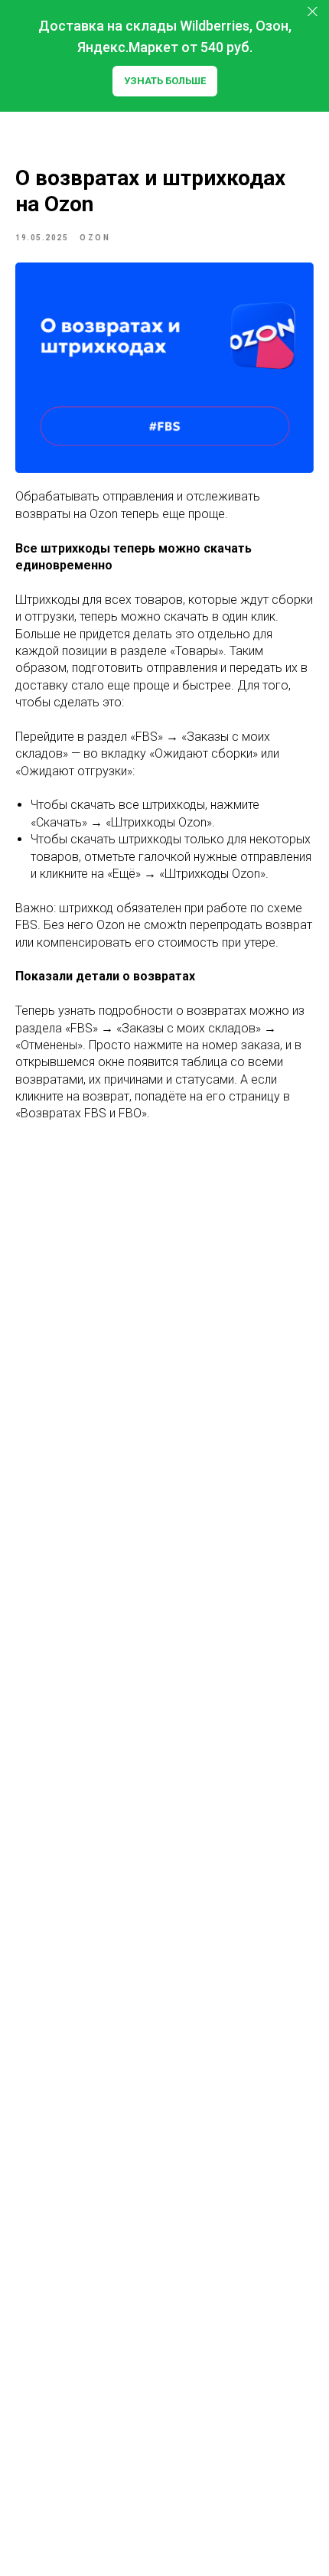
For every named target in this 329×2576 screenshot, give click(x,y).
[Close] (313, 12)
